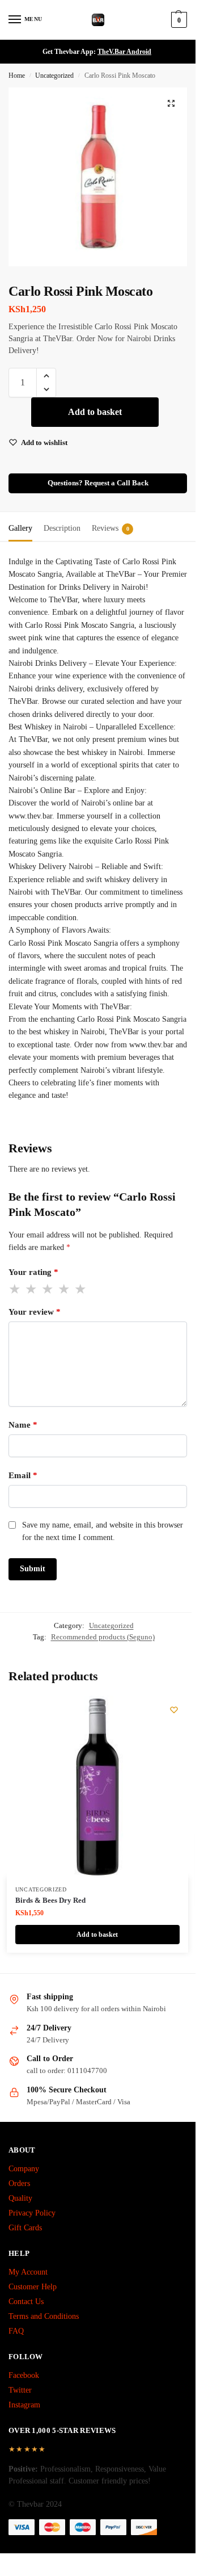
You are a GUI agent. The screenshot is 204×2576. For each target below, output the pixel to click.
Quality (20, 2198)
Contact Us (26, 2302)
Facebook (24, 2375)
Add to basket (95, 412)
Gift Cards (25, 2228)
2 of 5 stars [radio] (32, 1289)
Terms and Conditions (44, 2316)
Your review (35, 1312)
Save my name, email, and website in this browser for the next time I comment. (103, 1531)
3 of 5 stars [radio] (48, 1289)
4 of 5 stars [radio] (65, 1289)
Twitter (20, 2390)
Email (23, 1475)
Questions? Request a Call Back (98, 483)
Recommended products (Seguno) (103, 1637)
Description (62, 528)
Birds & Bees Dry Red (50, 1900)
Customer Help (33, 2287)
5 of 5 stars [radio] (81, 1289)
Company (24, 2169)
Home (17, 75)
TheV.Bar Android (124, 52)
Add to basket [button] (97, 1935)
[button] (178, 20)
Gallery (20, 528)
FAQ (16, 2331)
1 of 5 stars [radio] (15, 1289)
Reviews (110, 528)
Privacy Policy (32, 2213)
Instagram (24, 2405)
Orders (19, 2183)
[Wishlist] (174, 1710)
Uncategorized (54, 75)
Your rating (33, 1272)
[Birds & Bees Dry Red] (97, 1786)
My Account (28, 2272)
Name (23, 1425)
